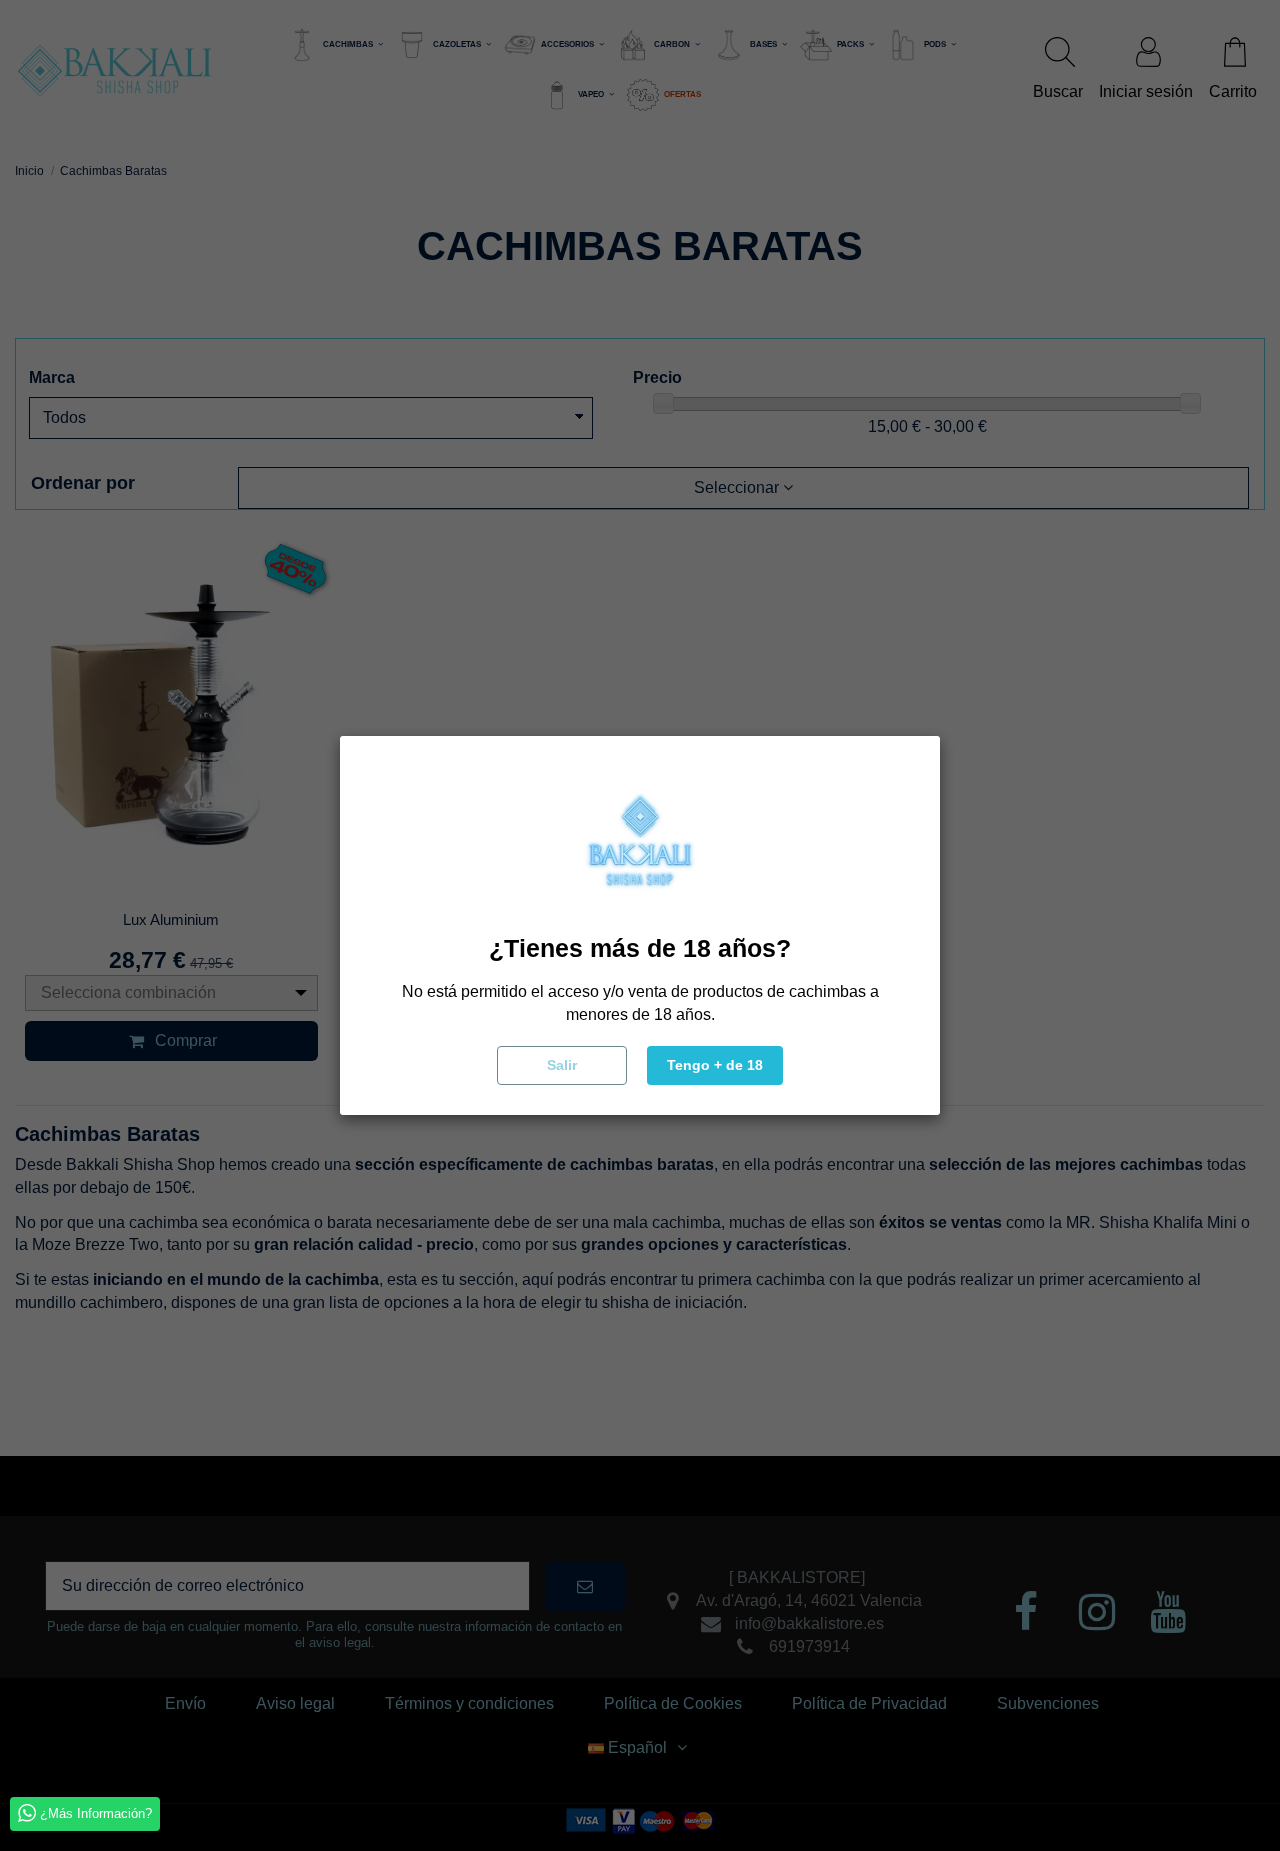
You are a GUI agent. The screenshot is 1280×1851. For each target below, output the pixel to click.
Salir (562, 1065)
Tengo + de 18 (715, 1065)
